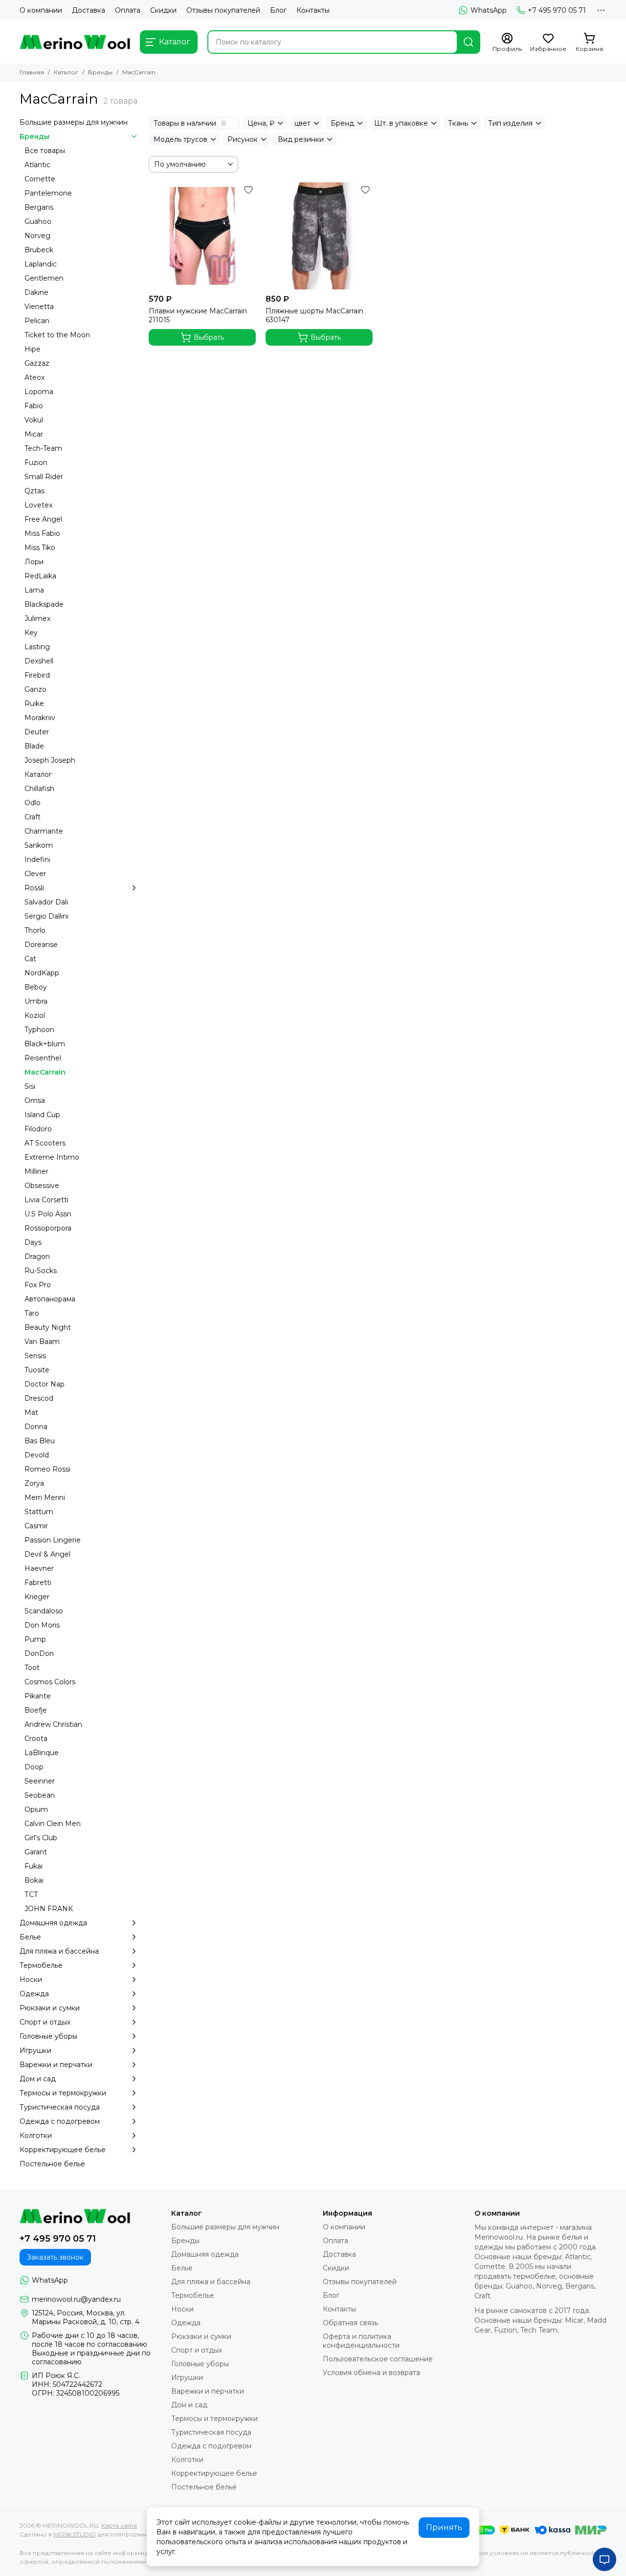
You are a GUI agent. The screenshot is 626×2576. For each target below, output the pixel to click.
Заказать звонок (55, 2257)
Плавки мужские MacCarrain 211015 (198, 315)
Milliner (36, 1171)
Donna (36, 1427)
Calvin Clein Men (53, 1824)
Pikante (38, 1696)
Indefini (37, 859)
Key (31, 633)
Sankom (39, 845)
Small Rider (44, 477)
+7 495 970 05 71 (557, 10)
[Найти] (469, 42)
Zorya (34, 1483)
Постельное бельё (52, 2164)
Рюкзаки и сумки (50, 2008)
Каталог (66, 72)
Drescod (39, 1398)
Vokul (34, 420)
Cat (30, 959)
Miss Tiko (40, 548)
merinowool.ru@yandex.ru (76, 2299)
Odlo (33, 803)
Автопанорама (50, 1299)
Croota (36, 1739)
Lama (34, 590)
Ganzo (35, 689)
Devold (37, 1455)
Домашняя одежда (53, 1923)
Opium (36, 1809)
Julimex (37, 618)
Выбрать (209, 337)
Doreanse (41, 945)
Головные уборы (48, 2036)
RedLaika (40, 576)
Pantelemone (48, 193)
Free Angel (43, 519)
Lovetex (38, 505)
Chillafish (39, 789)
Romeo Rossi (47, 1469)
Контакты (313, 10)
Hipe (33, 349)
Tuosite (37, 1370)
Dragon (37, 1256)
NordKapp (42, 973)
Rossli (34, 888)
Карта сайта (119, 2525)
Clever (35, 874)
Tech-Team (43, 448)
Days (33, 1242)
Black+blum (45, 1044)
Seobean (40, 1795)
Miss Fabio (42, 533)
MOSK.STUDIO (75, 2534)
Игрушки (35, 2050)
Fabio (34, 406)
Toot (32, 1668)
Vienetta (39, 307)
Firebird (37, 675)
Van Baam (42, 1342)
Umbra (36, 1001)
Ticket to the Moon (57, 335)
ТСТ (31, 1894)
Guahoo (38, 221)
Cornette (40, 179)
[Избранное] (248, 190)
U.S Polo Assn (48, 1214)
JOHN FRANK (49, 1909)
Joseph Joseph (50, 760)
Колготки (36, 2136)
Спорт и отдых (45, 2022)
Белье (30, 1937)
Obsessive (42, 1186)
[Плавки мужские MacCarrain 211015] (202, 236)
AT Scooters (45, 1143)
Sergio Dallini (46, 916)
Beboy (36, 987)
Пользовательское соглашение (378, 2359)
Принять (444, 2527)
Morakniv (40, 718)
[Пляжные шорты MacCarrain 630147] (319, 236)
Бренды (100, 72)
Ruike (34, 704)
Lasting (37, 647)
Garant (36, 1852)
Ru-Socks (41, 1271)
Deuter (37, 732)
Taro (32, 1313)
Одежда (34, 1994)
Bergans (39, 207)
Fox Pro (38, 1285)
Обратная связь (350, 2323)
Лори (34, 562)
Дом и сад (38, 2079)
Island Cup (42, 1115)
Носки (31, 1980)
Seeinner (40, 1781)
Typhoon (39, 1030)
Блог (278, 10)
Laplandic (41, 264)
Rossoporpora (48, 1228)
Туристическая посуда (60, 2107)
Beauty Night (48, 1327)
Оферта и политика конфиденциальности (361, 2341)
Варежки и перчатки (56, 2065)
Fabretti (38, 1583)
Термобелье (41, 1965)
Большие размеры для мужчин (74, 122)
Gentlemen (44, 278)
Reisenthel (43, 1058)
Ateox (34, 377)
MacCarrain (45, 1072)
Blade (34, 746)
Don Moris (42, 1625)
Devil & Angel (47, 1554)
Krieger (37, 1597)
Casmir (36, 1526)
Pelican (37, 321)
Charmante (44, 831)
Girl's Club (41, 1838)
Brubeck (39, 250)
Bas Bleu (40, 1441)
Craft (33, 817)
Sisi (30, 1086)
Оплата (128, 10)
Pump (35, 1639)
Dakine (36, 292)
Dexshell (39, 661)
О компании (41, 10)
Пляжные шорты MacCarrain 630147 (314, 315)
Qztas (34, 491)
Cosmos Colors (50, 1682)
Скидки (163, 10)
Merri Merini (45, 1497)
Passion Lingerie (53, 1540)
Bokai (34, 1880)
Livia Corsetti (46, 1200)
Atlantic (37, 165)
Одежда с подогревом (60, 2121)
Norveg (37, 236)
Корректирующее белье (63, 2150)
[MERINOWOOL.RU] (75, 42)
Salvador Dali (46, 902)
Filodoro (38, 1129)
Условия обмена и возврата (371, 2373)
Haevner (39, 1568)
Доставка (89, 10)
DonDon (39, 1653)
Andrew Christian (53, 1724)
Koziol (35, 1015)
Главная (32, 72)
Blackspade (44, 604)
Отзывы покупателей (223, 10)
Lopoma (39, 392)
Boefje (36, 1710)
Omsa (35, 1101)
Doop (34, 1767)
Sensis (35, 1356)
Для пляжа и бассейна (59, 1951)
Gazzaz (37, 363)
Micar (34, 434)
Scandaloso (44, 1611)
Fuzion (36, 462)
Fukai (34, 1866)
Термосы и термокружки (63, 2093)
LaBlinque (42, 1753)
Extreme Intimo (52, 1157)
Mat (31, 1412)
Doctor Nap (45, 1384)
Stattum (39, 1512)
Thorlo (35, 930)
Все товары (45, 151)
